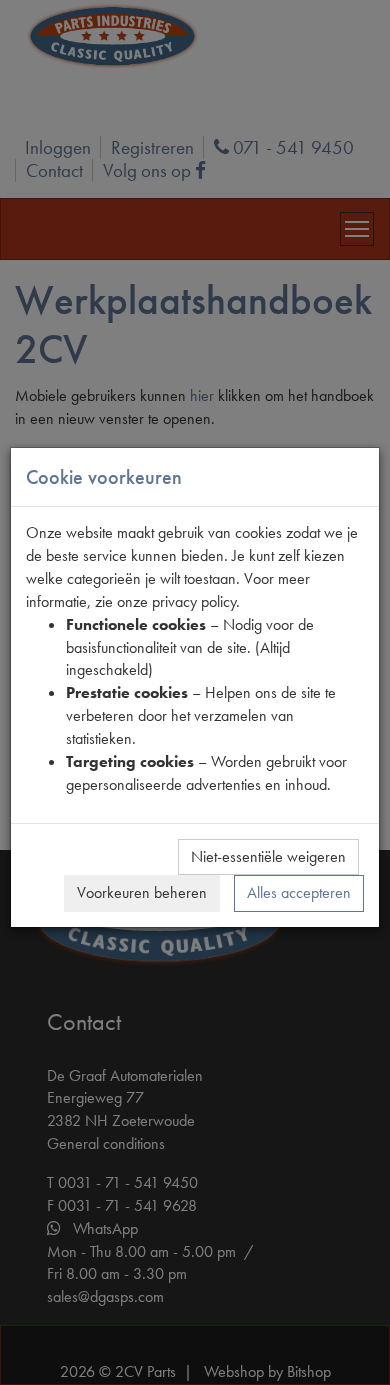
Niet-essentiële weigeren (268, 856)
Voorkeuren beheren (142, 892)
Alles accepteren (299, 892)
